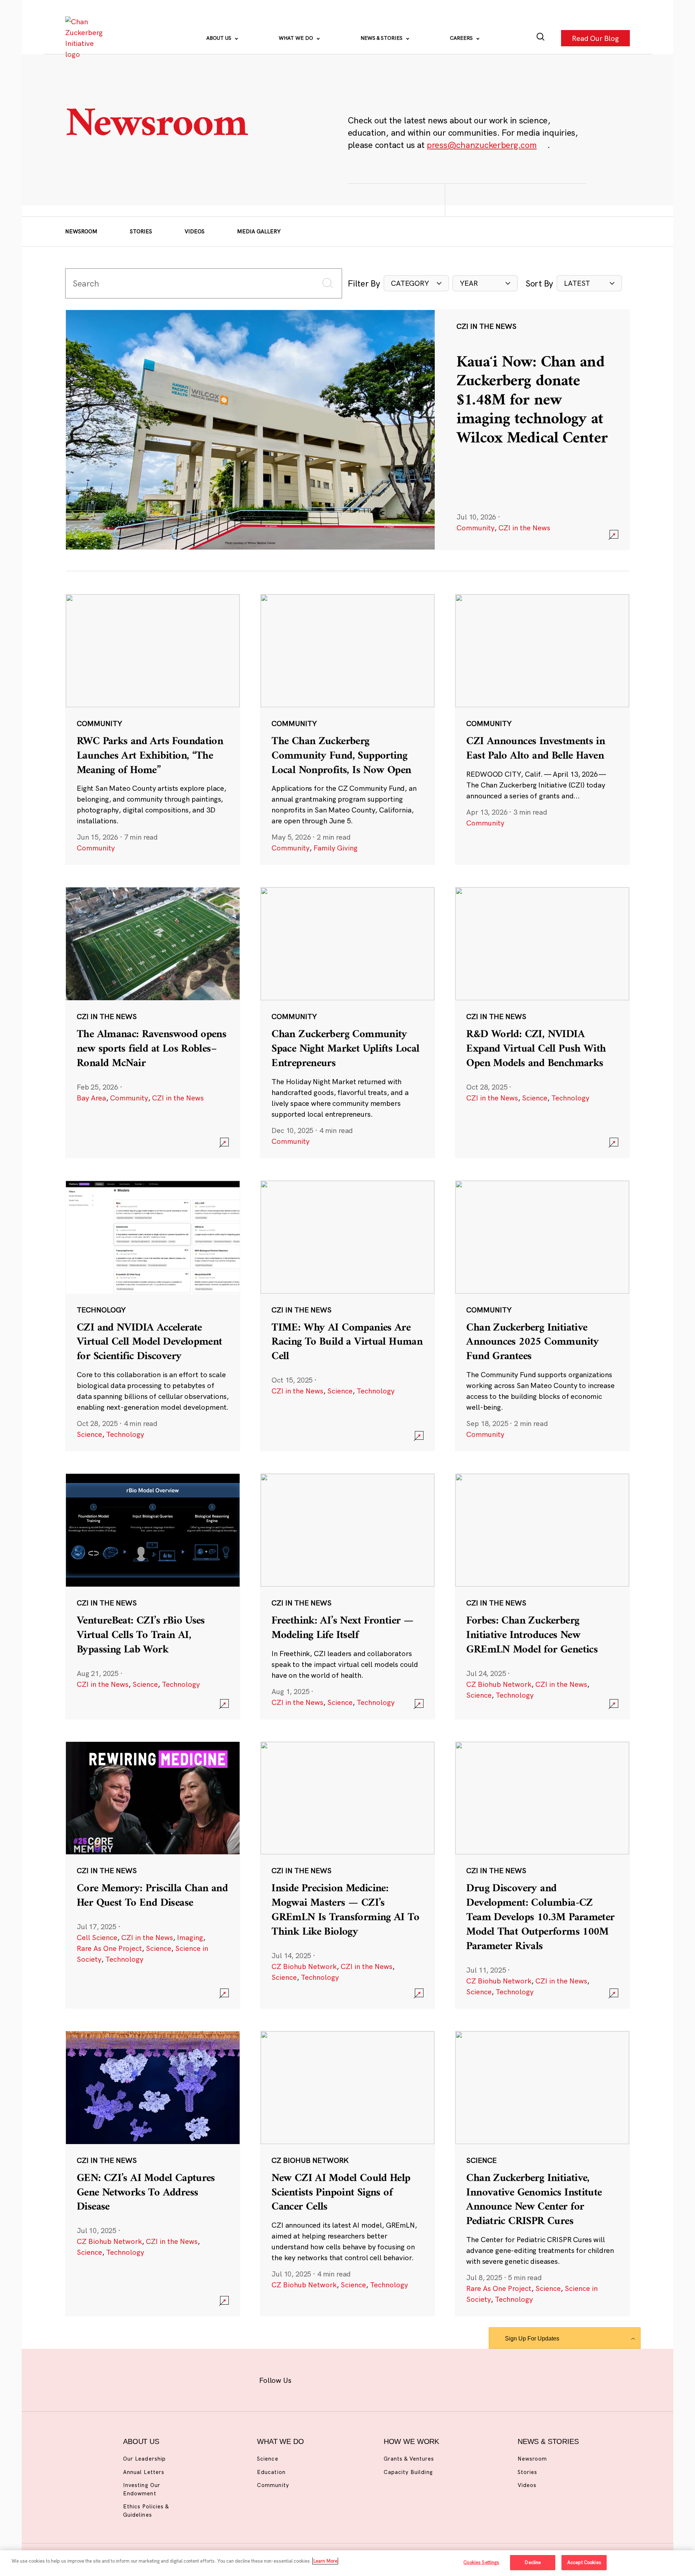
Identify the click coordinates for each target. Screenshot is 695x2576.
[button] (416, 283)
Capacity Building (408, 2472)
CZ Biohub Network (499, 1684)
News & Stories (382, 38)
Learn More (325, 2561)
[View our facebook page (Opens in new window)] (310, 2379)
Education (271, 2472)
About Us (220, 38)
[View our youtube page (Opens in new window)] (428, 2379)
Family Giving (336, 848)
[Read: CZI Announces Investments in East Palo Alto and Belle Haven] (542, 729)
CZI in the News (524, 528)
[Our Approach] (85, 38)
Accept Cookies (584, 2562)
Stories (141, 231)
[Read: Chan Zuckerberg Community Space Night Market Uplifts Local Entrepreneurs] (347, 1022)
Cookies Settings (481, 2562)
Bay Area (91, 1098)
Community (475, 528)
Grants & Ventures (409, 2459)
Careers (462, 38)
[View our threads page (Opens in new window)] (357, 2379)
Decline (533, 2562)
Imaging (190, 1937)
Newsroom (81, 231)
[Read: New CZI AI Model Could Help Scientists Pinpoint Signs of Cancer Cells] (347, 2173)
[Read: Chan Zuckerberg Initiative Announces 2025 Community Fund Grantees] (542, 1316)
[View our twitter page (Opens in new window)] (404, 2379)
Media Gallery (259, 231)
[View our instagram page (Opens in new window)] (334, 2379)
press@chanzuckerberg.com (482, 145)
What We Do (297, 38)
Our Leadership (144, 2459)
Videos (195, 231)
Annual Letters (144, 2472)
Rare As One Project (109, 1948)
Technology (570, 1098)
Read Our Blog (595, 38)
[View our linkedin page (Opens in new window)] (381, 2379)
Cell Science (97, 1937)
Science (535, 1098)
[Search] (541, 38)
